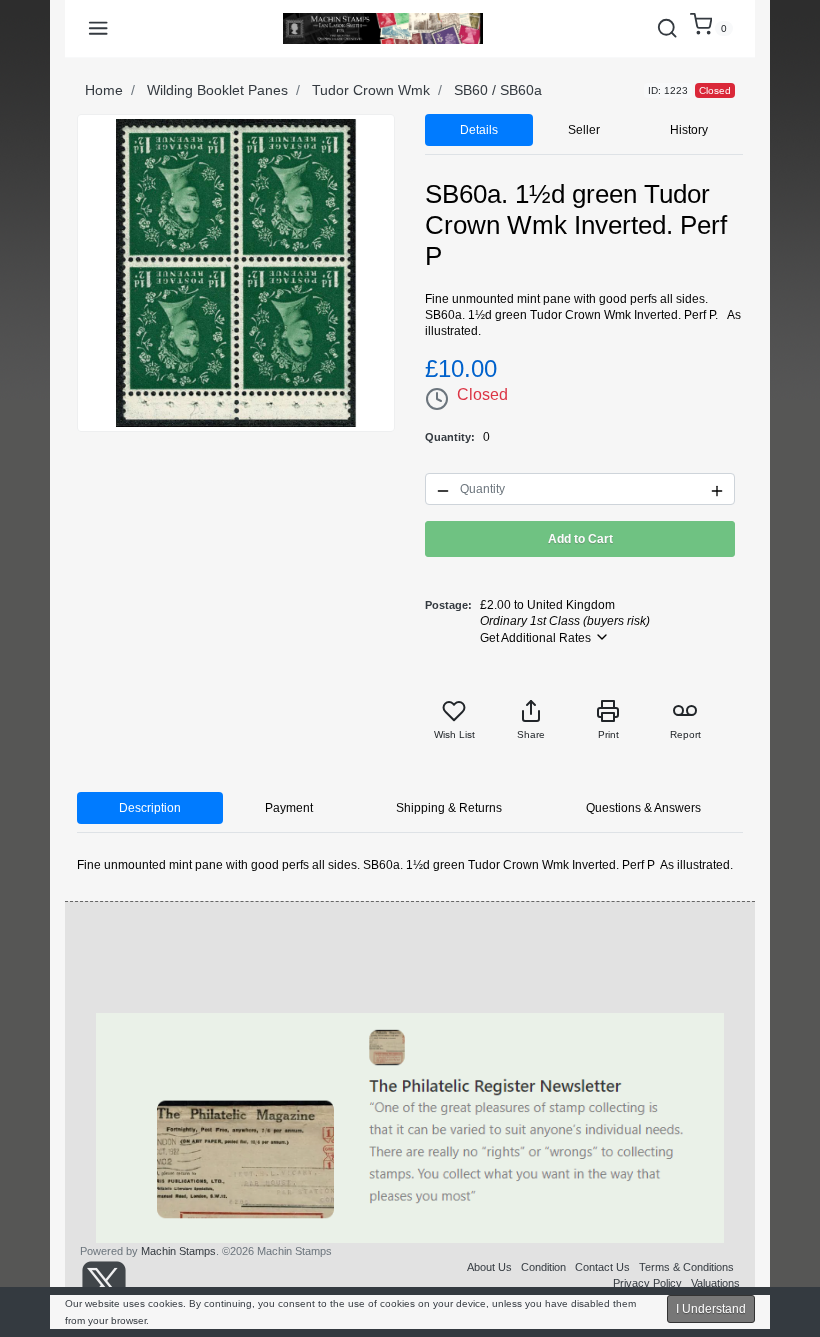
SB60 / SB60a (498, 90)
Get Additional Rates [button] (537, 638)
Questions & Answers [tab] (643, 808)
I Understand (711, 1309)
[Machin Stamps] (383, 28)
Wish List (454, 734)
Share (531, 734)
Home (104, 90)
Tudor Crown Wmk (371, 90)
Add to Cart (580, 539)
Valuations (715, 1283)
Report (685, 734)
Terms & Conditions (686, 1267)
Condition (543, 1267)
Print (608, 734)
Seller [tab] (584, 130)
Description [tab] (150, 808)
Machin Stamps (178, 1251)
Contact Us (602, 1267)
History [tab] (689, 130)
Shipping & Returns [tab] (449, 808)
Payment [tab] (289, 808)
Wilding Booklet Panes (217, 90)
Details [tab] (479, 130)
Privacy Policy (647, 1283)
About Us (489, 1267)
